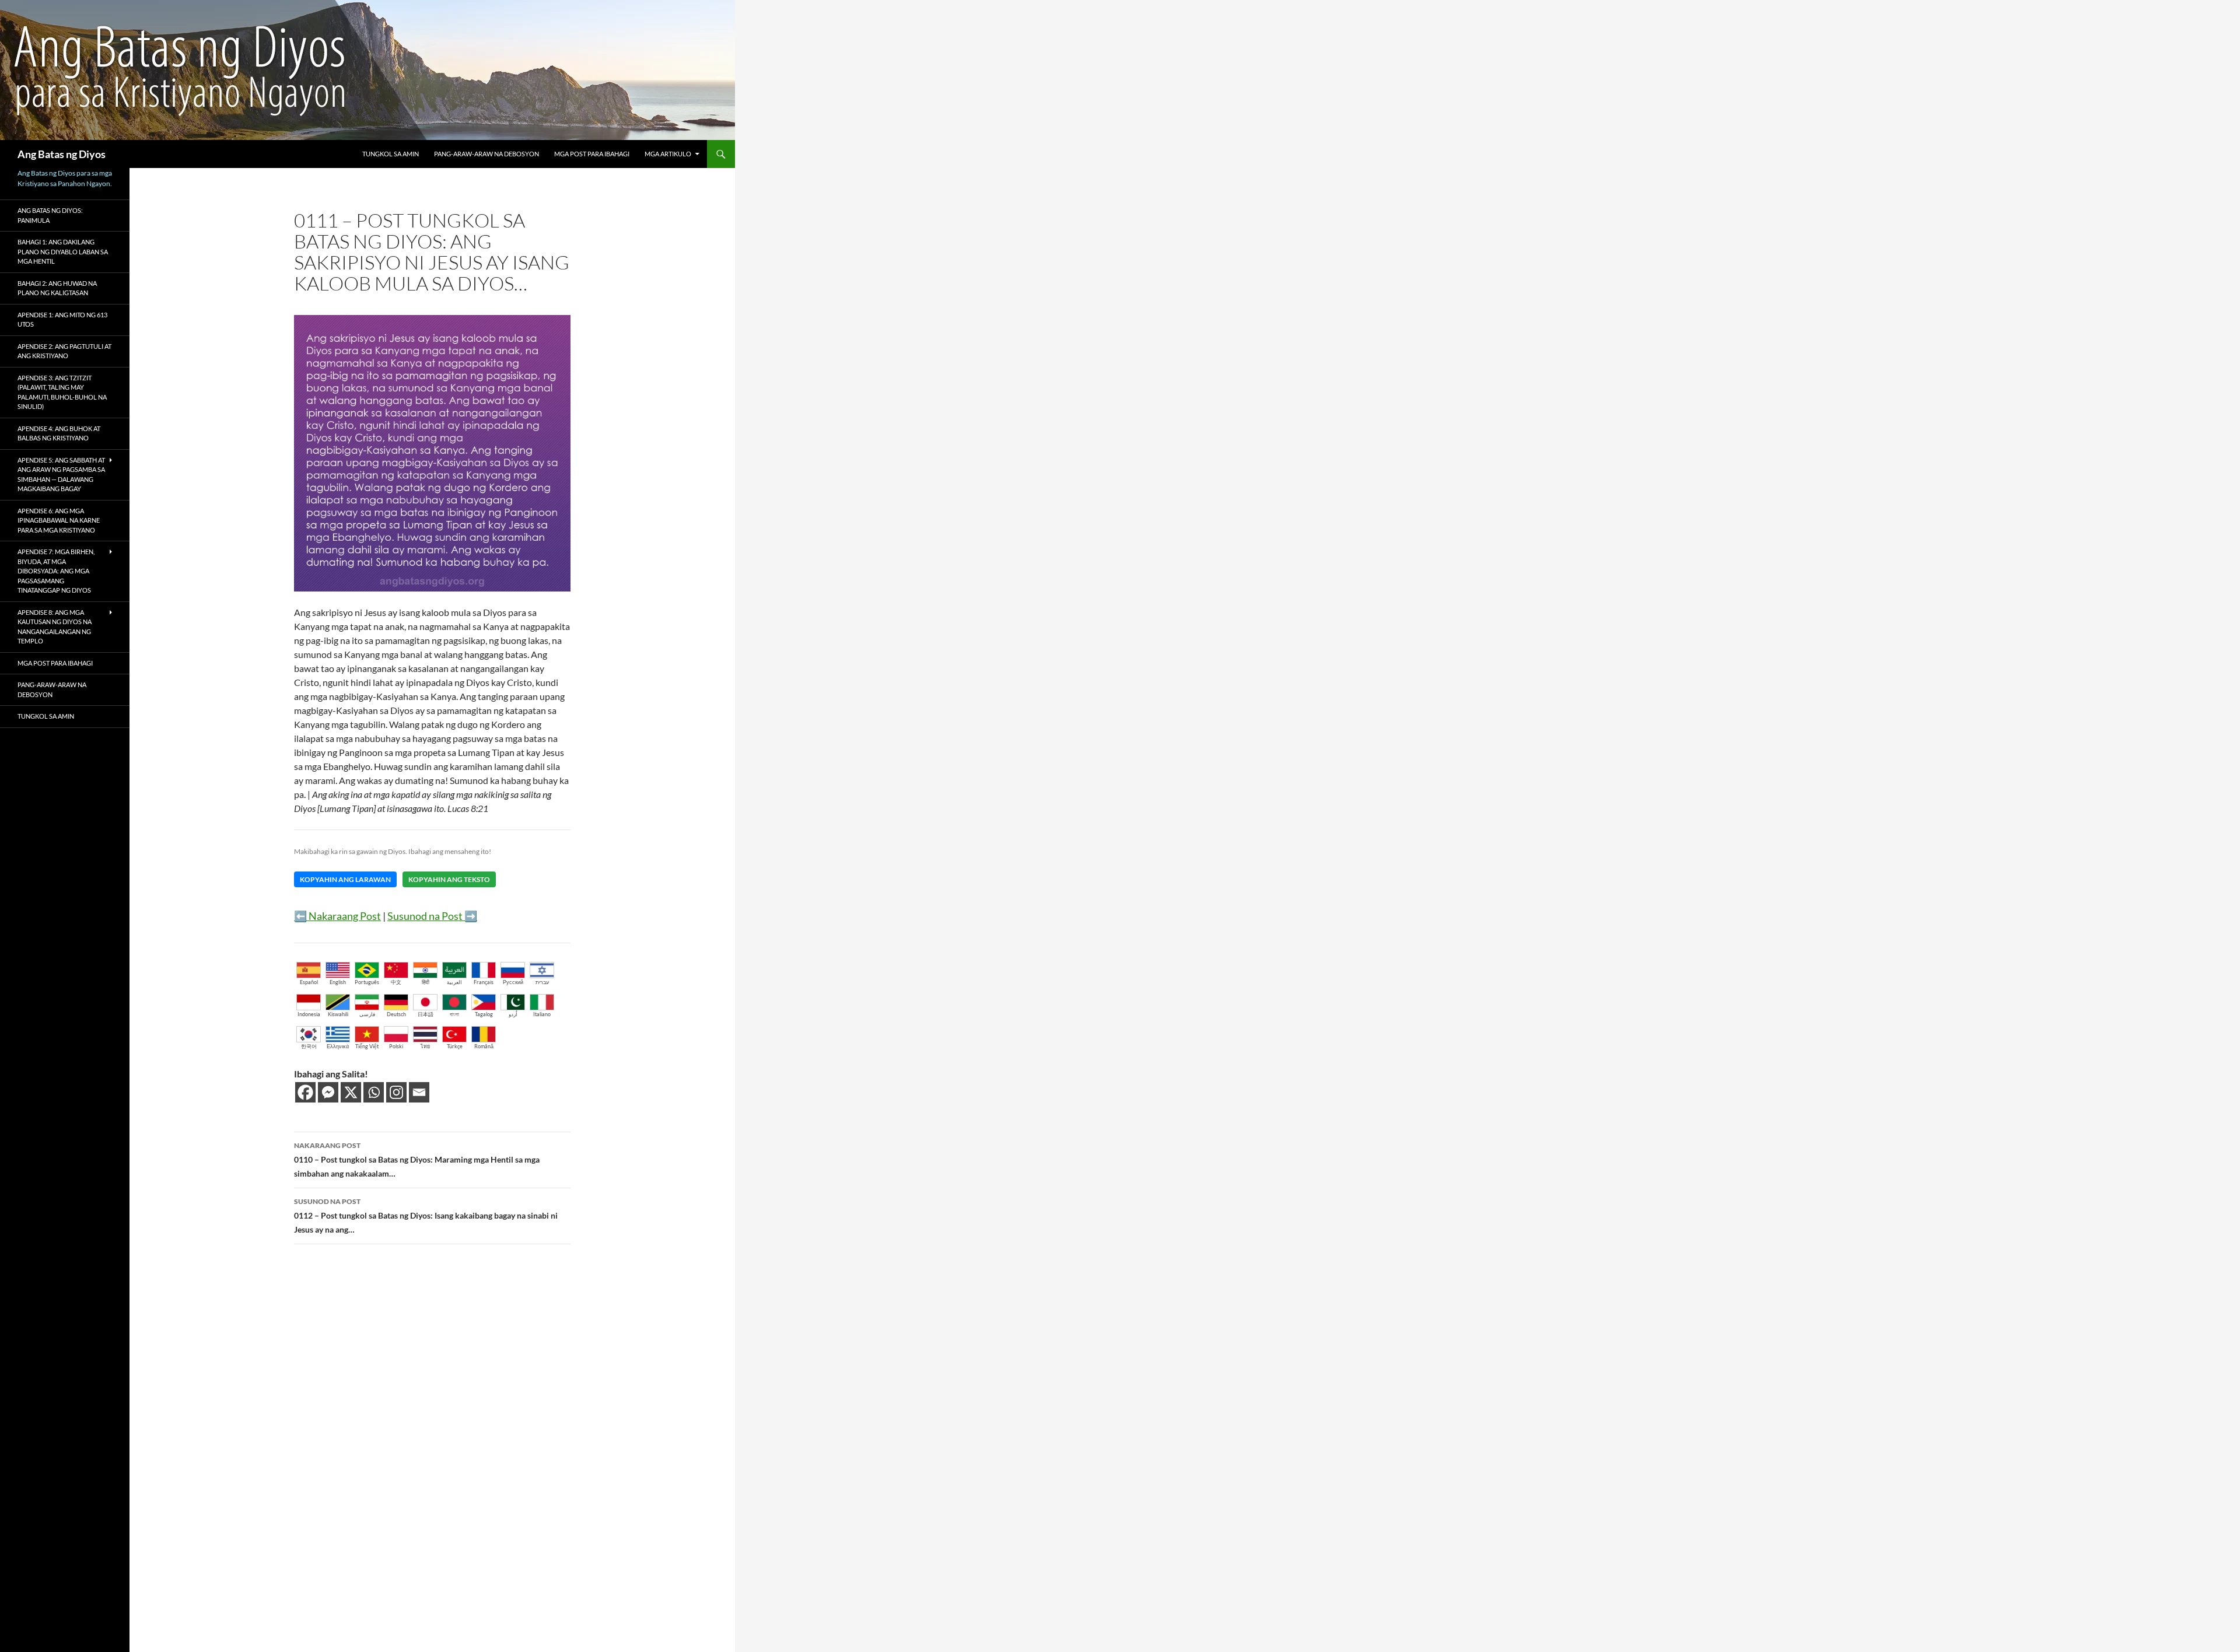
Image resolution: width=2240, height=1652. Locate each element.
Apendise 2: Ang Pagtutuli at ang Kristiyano (64, 351)
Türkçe (455, 1046)
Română (484, 1046)
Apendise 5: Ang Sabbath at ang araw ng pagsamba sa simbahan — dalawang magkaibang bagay (61, 475)
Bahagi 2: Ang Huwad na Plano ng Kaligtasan (57, 288)
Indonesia (309, 1014)
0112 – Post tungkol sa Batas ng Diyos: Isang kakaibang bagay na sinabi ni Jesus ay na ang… (426, 1216)
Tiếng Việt (367, 1046)
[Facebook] (305, 1092)
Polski (396, 1046)
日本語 (426, 1014)
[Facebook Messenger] (328, 1092)
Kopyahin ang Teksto (449, 879)
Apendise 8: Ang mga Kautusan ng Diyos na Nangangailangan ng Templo (55, 627)
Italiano (542, 1014)
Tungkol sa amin (391, 154)
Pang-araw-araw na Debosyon (487, 154)
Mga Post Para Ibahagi (592, 154)
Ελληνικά (338, 1046)
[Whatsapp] (374, 1092)
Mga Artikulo (668, 154)
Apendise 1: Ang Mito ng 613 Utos (62, 320)
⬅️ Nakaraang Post (337, 916)
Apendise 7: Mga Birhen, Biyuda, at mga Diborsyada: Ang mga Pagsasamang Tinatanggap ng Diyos (56, 571)
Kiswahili (338, 1014)
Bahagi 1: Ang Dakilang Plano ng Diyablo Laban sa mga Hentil (63, 251)
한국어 (309, 1046)
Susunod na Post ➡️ (432, 916)
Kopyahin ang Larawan (345, 879)
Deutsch (396, 1014)
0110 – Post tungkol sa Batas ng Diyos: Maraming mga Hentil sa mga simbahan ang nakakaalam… (417, 1160)
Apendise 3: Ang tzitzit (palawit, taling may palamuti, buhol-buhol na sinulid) (62, 392)
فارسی (367, 1014)
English (338, 982)
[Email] (419, 1092)
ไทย (425, 1046)
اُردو (513, 1014)
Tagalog (484, 1014)
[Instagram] (396, 1092)
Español (309, 982)
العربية (454, 982)
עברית (542, 982)
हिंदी (426, 982)
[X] (351, 1092)
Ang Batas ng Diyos (62, 154)
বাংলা (454, 1014)
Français (484, 982)
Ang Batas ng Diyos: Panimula (50, 215)
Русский (513, 982)
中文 (396, 982)
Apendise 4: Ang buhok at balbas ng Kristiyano (59, 433)
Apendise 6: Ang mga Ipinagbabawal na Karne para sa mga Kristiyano (59, 520)
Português (367, 982)
